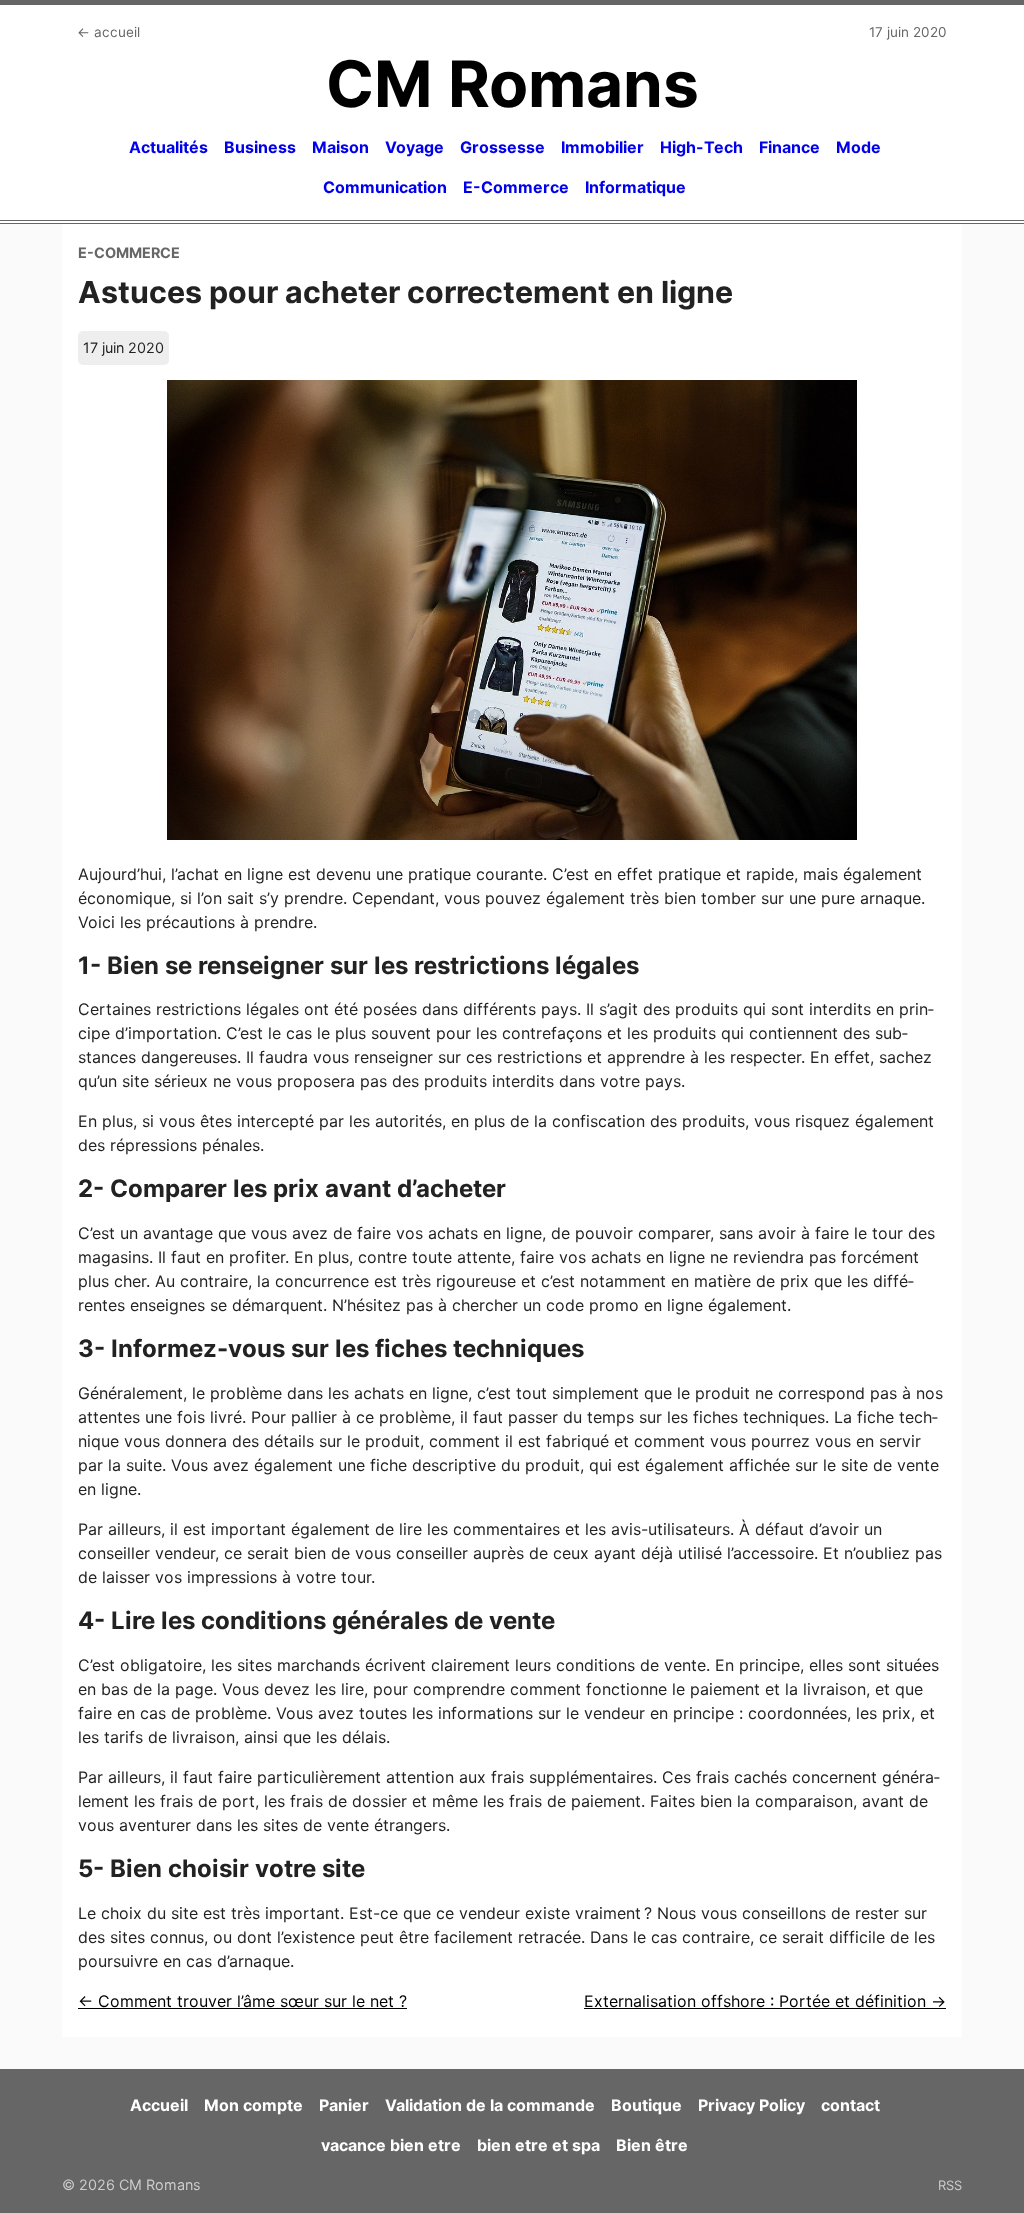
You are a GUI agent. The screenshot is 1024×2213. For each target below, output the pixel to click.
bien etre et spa (538, 2145)
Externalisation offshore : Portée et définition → (765, 2001)
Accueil (159, 2105)
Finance (789, 147)
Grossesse (502, 147)
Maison (340, 147)
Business (260, 147)
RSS (950, 2185)
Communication (385, 187)
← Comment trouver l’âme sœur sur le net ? (242, 2001)
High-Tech (701, 147)
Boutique (646, 2105)
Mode (858, 147)
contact (850, 2105)
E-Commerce (516, 187)
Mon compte (253, 2105)
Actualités (168, 147)
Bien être (652, 2145)
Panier (344, 2105)
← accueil (108, 32)
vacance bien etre (391, 2145)
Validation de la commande (490, 2105)
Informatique (635, 187)
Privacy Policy (751, 2105)
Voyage (414, 147)
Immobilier (602, 147)
